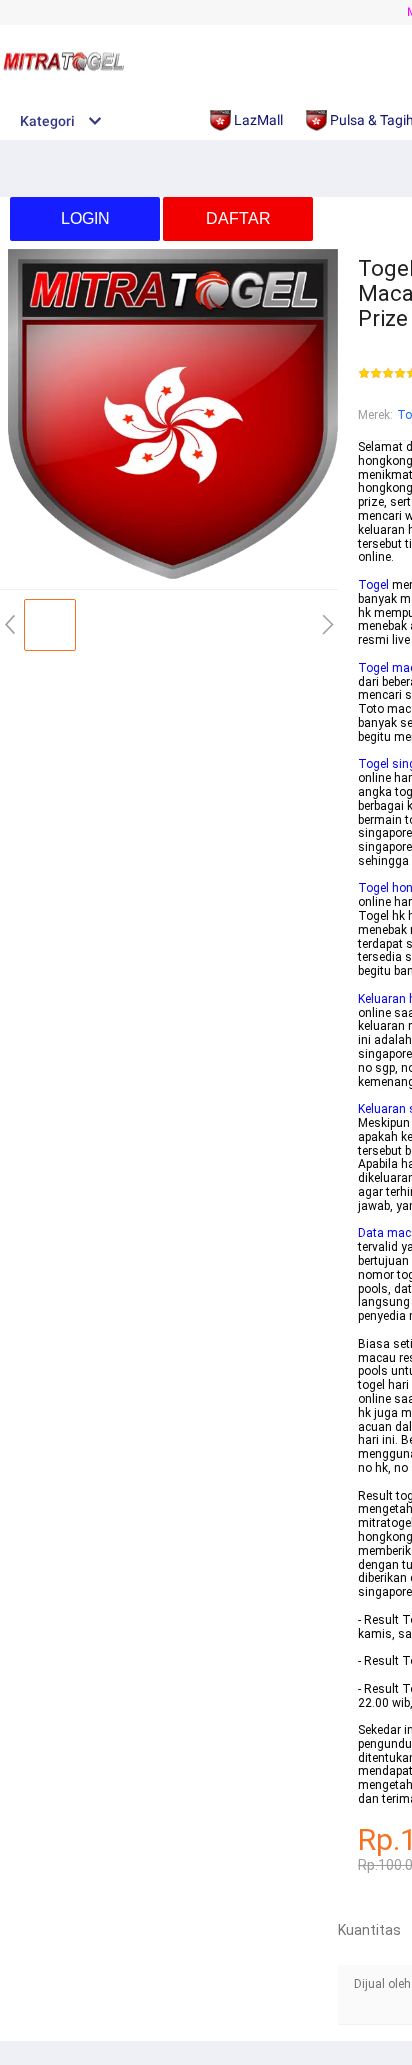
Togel (373, 585)
